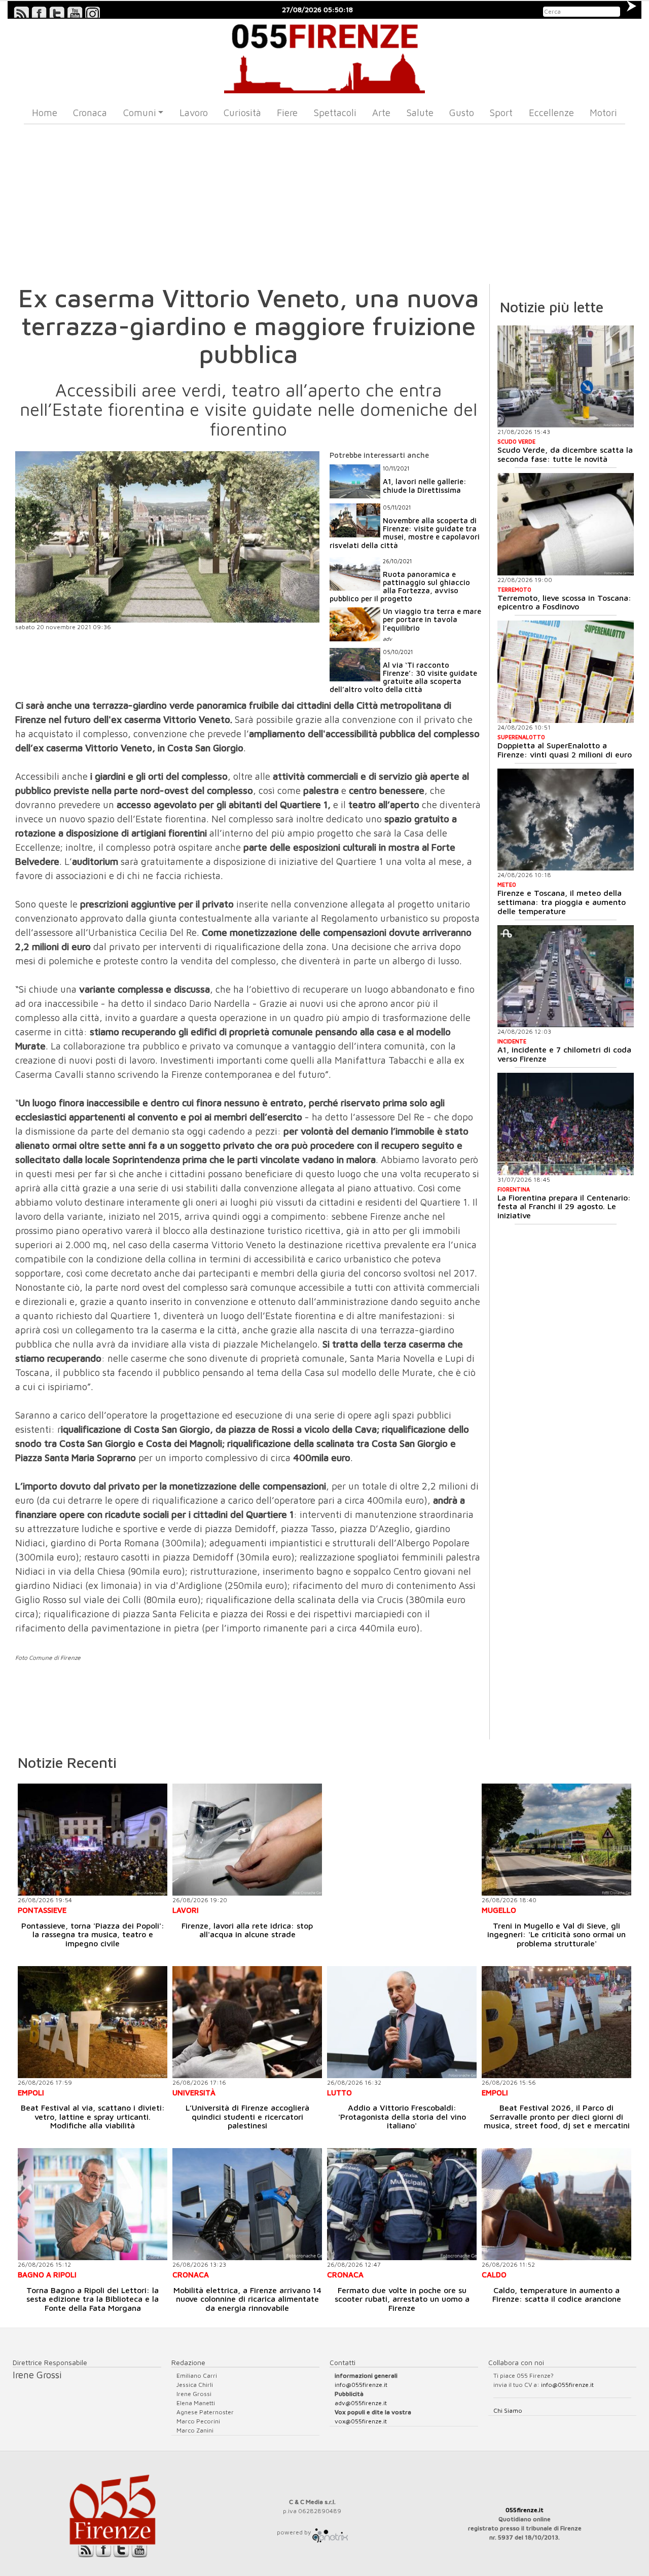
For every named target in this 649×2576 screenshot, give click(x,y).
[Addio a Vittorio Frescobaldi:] (402, 2022)
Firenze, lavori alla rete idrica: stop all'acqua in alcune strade (247, 1930)
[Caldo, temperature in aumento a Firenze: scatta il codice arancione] (556, 2204)
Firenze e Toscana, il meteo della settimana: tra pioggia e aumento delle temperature (562, 902)
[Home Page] (325, 56)
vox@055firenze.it (361, 2421)
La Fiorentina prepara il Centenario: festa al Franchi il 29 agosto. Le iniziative (564, 1206)
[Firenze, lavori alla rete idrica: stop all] (247, 1840)
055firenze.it (525, 2510)
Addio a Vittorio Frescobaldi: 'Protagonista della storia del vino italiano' (402, 2116)
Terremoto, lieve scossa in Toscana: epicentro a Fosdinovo (564, 602)
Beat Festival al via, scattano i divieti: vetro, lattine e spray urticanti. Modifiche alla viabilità (93, 2116)
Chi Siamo (508, 2410)
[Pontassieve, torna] (93, 1840)
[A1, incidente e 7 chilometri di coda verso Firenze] (566, 976)
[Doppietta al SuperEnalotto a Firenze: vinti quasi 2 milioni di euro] (566, 672)
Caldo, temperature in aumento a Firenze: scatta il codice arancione (557, 2295)
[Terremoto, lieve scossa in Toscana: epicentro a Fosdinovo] (566, 524)
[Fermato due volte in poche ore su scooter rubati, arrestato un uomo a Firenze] (402, 2204)
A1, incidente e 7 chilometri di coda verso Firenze (564, 1054)
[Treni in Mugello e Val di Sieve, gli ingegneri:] (556, 1840)
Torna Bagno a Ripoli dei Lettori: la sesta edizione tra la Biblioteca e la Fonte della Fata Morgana (93, 2299)
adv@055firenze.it (361, 2403)
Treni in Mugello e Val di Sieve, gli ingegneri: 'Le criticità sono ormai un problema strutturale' (556, 1934)
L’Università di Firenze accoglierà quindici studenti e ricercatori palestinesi (247, 2116)
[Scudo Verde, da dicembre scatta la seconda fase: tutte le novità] (566, 377)
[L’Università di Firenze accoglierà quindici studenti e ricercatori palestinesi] (247, 2022)
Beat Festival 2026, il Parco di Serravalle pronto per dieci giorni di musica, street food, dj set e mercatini (557, 2116)
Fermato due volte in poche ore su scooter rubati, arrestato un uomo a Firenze (402, 2299)
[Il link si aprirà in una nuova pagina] (330, 2532)
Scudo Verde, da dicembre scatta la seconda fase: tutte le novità (565, 454)
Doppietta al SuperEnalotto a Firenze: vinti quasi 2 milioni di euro (565, 750)
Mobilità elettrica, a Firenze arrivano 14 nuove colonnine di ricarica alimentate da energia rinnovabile (247, 2299)
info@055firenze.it (361, 2385)
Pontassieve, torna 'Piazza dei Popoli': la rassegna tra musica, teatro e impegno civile (93, 1934)
